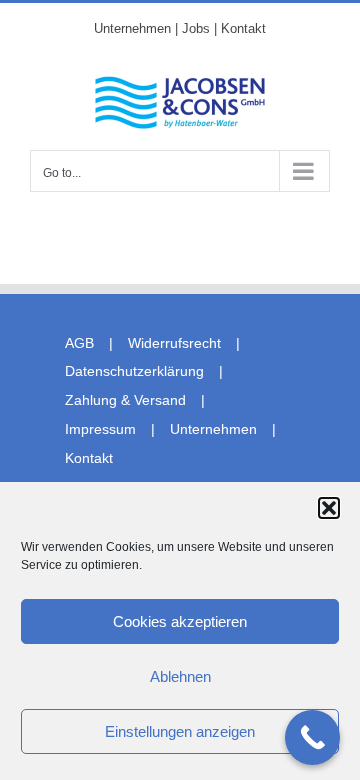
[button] (329, 508)
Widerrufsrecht (174, 343)
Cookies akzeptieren (180, 621)
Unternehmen (213, 429)
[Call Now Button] (312, 737)
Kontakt (89, 458)
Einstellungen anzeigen (180, 731)
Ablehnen (180, 676)
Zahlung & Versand (125, 400)
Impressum (100, 429)
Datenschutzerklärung (134, 371)
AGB (79, 343)
